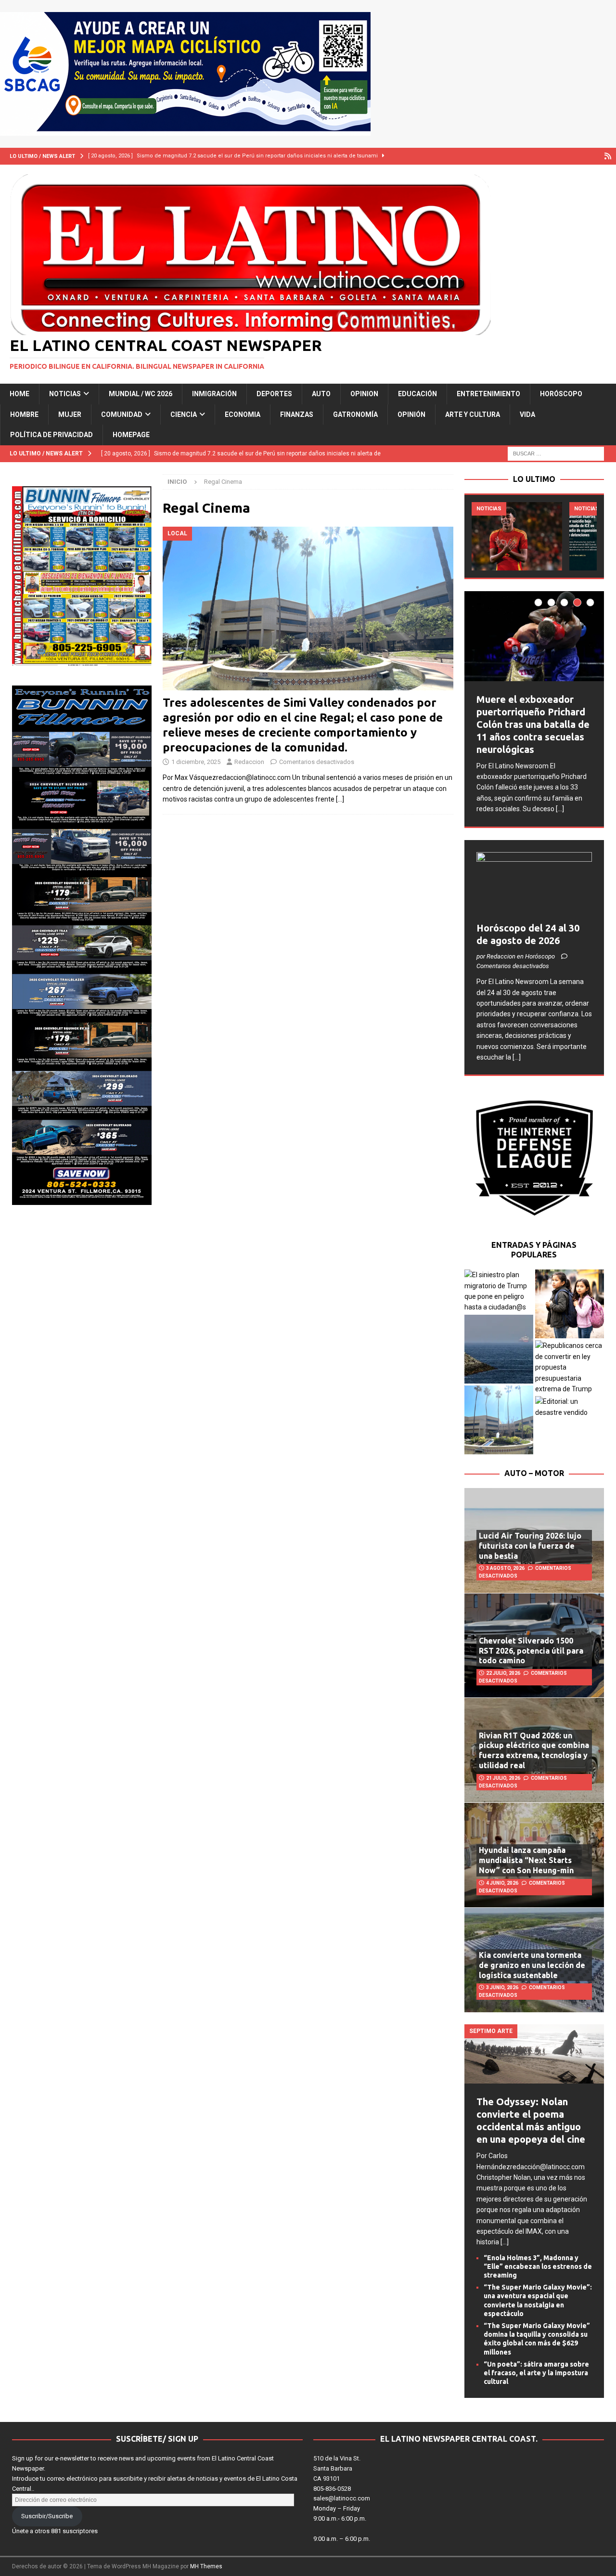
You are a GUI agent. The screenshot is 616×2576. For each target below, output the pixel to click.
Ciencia (184, 414)
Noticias (65, 394)
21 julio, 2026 (503, 1778)
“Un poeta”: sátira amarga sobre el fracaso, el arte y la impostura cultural (536, 2373)
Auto (321, 394)
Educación (417, 394)
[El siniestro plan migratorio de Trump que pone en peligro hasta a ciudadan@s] (499, 1291)
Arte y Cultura (473, 414)
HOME (19, 394)
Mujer (70, 414)
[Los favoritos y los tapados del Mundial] (517, 536)
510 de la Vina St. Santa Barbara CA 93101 (337, 2468)
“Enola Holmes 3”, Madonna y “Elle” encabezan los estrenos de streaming (538, 2266)
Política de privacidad (51, 435)
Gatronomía (355, 414)
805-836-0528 (332, 2489)
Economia (243, 414)
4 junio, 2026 (502, 1883)
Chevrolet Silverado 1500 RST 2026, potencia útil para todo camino (531, 1651)
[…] (340, 799)
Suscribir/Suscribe (47, 2516)
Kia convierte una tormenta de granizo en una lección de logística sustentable (532, 1965)
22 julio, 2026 (503, 1673)
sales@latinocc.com (342, 2498)
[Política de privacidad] (608, 156)
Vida (527, 414)
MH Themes (206, 2566)
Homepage (131, 435)
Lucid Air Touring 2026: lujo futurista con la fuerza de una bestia (530, 1546)
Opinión (411, 414)
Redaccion (249, 762)
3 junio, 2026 (502, 1987)
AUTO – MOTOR (534, 1473)
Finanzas (297, 414)
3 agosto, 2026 (505, 1568)
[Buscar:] (556, 453)
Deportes (274, 394)
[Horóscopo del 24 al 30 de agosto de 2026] (534, 885)
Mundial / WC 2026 (141, 394)
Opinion (364, 394)
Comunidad (122, 414)
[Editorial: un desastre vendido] (570, 1407)
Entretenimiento (488, 394)
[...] (560, 809)
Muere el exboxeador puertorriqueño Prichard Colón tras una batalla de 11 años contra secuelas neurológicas (533, 724)
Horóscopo (561, 394)
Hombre (24, 414)
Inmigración (214, 394)
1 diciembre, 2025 (196, 762)
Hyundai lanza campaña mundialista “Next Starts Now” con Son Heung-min (526, 1860)
